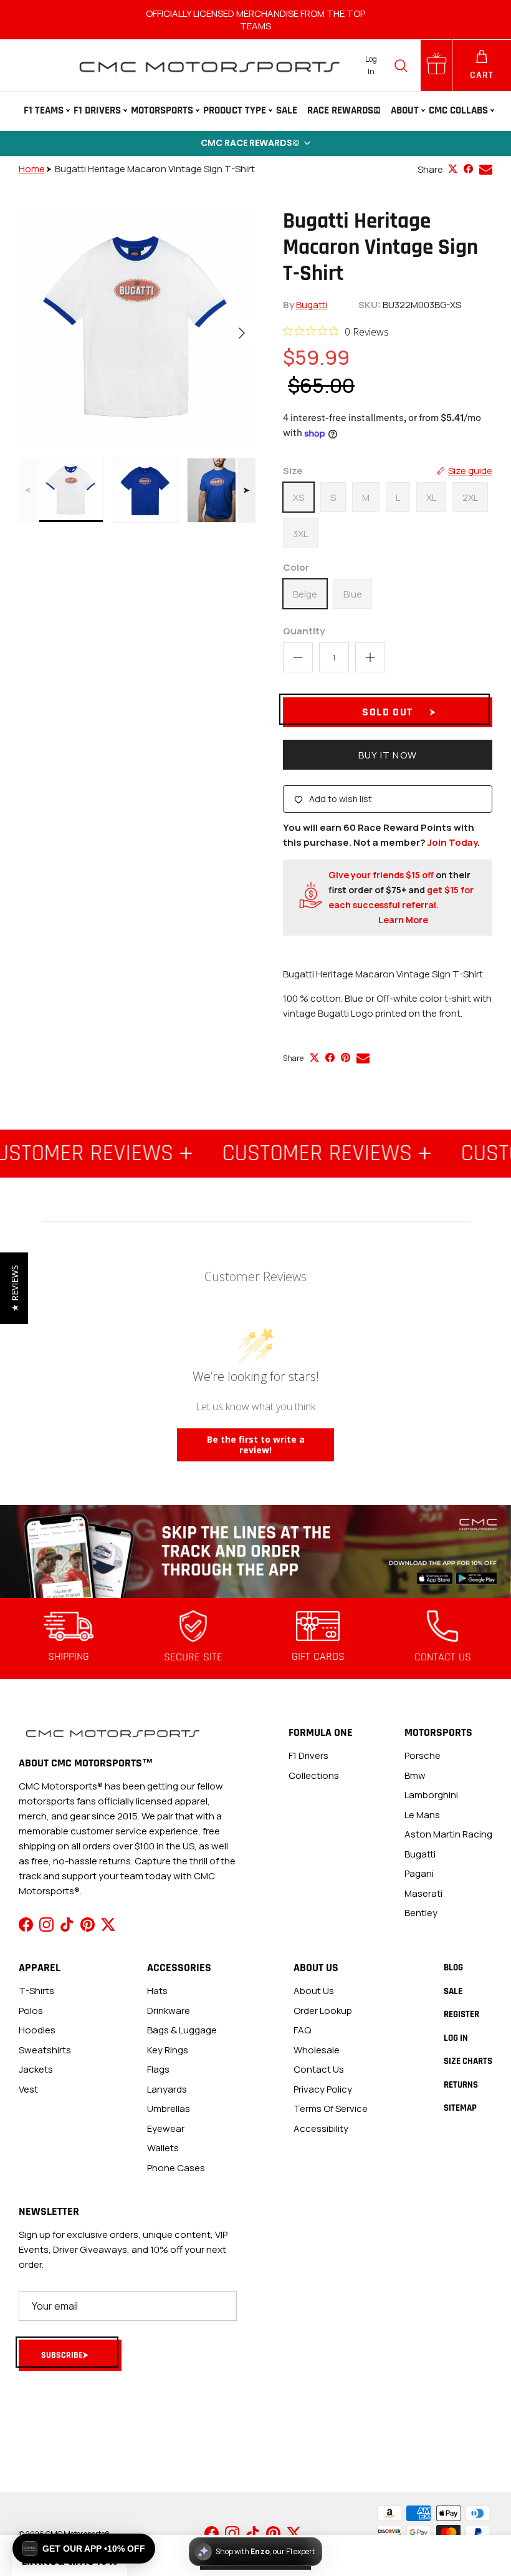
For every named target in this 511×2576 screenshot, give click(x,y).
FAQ (302, 2030)
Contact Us (319, 2069)
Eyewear (166, 2128)
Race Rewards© (344, 110)
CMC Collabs (458, 110)
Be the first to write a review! (256, 1445)
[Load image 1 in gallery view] (137, 327)
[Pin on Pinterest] (346, 1058)
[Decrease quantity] (298, 657)
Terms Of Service (331, 2109)
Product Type (235, 110)
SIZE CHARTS (468, 2061)
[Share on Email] (486, 169)
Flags (158, 2069)
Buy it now (388, 755)
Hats (157, 1991)
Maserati (423, 1893)
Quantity (304, 631)
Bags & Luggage (182, 2030)
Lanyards (167, 2089)
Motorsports (162, 110)
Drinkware (169, 2011)
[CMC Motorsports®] (209, 65)
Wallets (163, 2148)
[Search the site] (401, 65)
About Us (314, 1991)
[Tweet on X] (453, 169)
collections (314, 1775)
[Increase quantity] (370, 657)
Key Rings (168, 2050)
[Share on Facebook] (468, 169)
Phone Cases (176, 2168)
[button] (255, 143)
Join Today (452, 842)
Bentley (421, 1913)
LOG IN (456, 2038)
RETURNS (461, 2085)
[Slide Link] (255, 1552)
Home (32, 169)
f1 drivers (308, 1755)
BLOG (453, 1968)
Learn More (403, 920)
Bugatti (312, 305)
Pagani (419, 1873)
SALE (287, 110)
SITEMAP (460, 2108)
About (405, 110)
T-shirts (36, 1991)
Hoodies (37, 2030)
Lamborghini (431, 1795)
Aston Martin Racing (448, 1834)
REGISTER (461, 2014)
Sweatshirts (45, 2050)
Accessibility (321, 2128)
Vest (28, 2089)
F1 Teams (44, 110)
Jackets (36, 2069)
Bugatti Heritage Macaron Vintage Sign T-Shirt (155, 169)
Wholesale (317, 2050)
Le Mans (422, 1815)
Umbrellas (169, 2109)
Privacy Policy (323, 2089)
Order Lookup (323, 2011)
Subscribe (62, 2355)
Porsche (423, 1755)
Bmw (415, 1775)
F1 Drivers (97, 110)
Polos (31, 2011)
